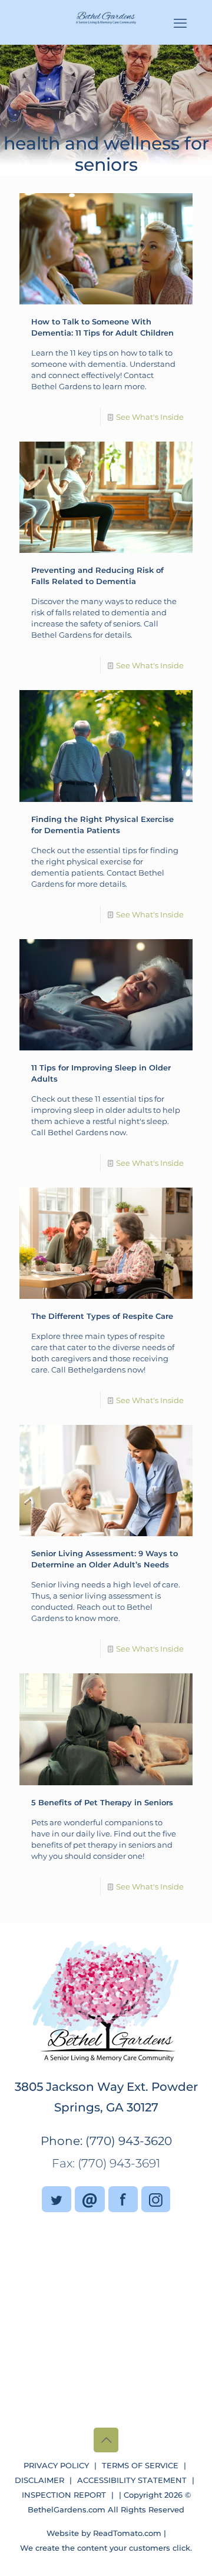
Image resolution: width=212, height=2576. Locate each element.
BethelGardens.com (67, 2509)
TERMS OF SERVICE (140, 2465)
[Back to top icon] (106, 2440)
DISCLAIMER (39, 2480)
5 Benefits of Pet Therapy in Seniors (102, 1802)
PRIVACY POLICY (56, 2465)
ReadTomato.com (127, 2533)
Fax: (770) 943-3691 (106, 2163)
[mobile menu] (180, 24)
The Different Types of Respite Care (102, 1316)
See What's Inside (150, 417)
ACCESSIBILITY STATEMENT (132, 2480)
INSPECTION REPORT (64, 2495)
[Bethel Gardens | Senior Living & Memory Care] (106, 17)
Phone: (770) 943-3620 (106, 2141)
